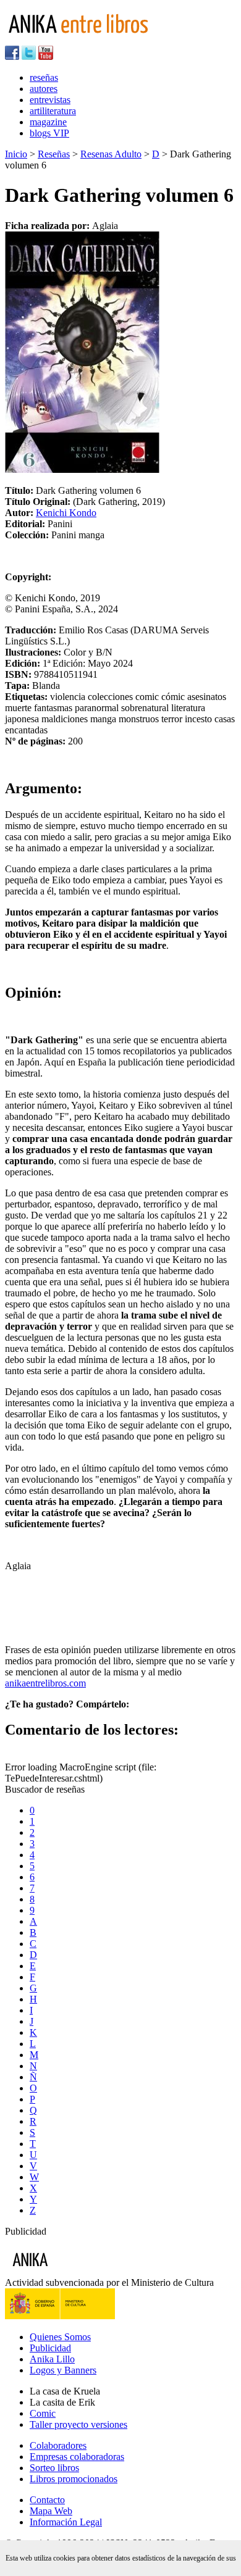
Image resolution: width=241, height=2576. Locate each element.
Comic (43, 2413)
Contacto (47, 2500)
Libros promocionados (74, 2479)
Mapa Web (51, 2511)
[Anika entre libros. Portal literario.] (86, 40)
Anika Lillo (52, 2359)
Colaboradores (58, 2445)
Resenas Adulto (111, 154)
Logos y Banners (63, 2370)
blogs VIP (49, 133)
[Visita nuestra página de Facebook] (12, 56)
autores (44, 89)
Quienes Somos (60, 2337)
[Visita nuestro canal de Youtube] (46, 56)
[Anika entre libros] (69, 2271)
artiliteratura (53, 111)
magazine (48, 122)
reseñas (44, 77)
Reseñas (54, 154)
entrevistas (50, 100)
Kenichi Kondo (66, 513)
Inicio (16, 154)
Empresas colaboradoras (77, 2457)
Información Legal (66, 2522)
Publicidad (50, 2348)
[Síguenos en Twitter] (29, 56)
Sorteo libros (54, 2468)
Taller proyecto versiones (78, 2424)
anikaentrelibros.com (45, 1683)
